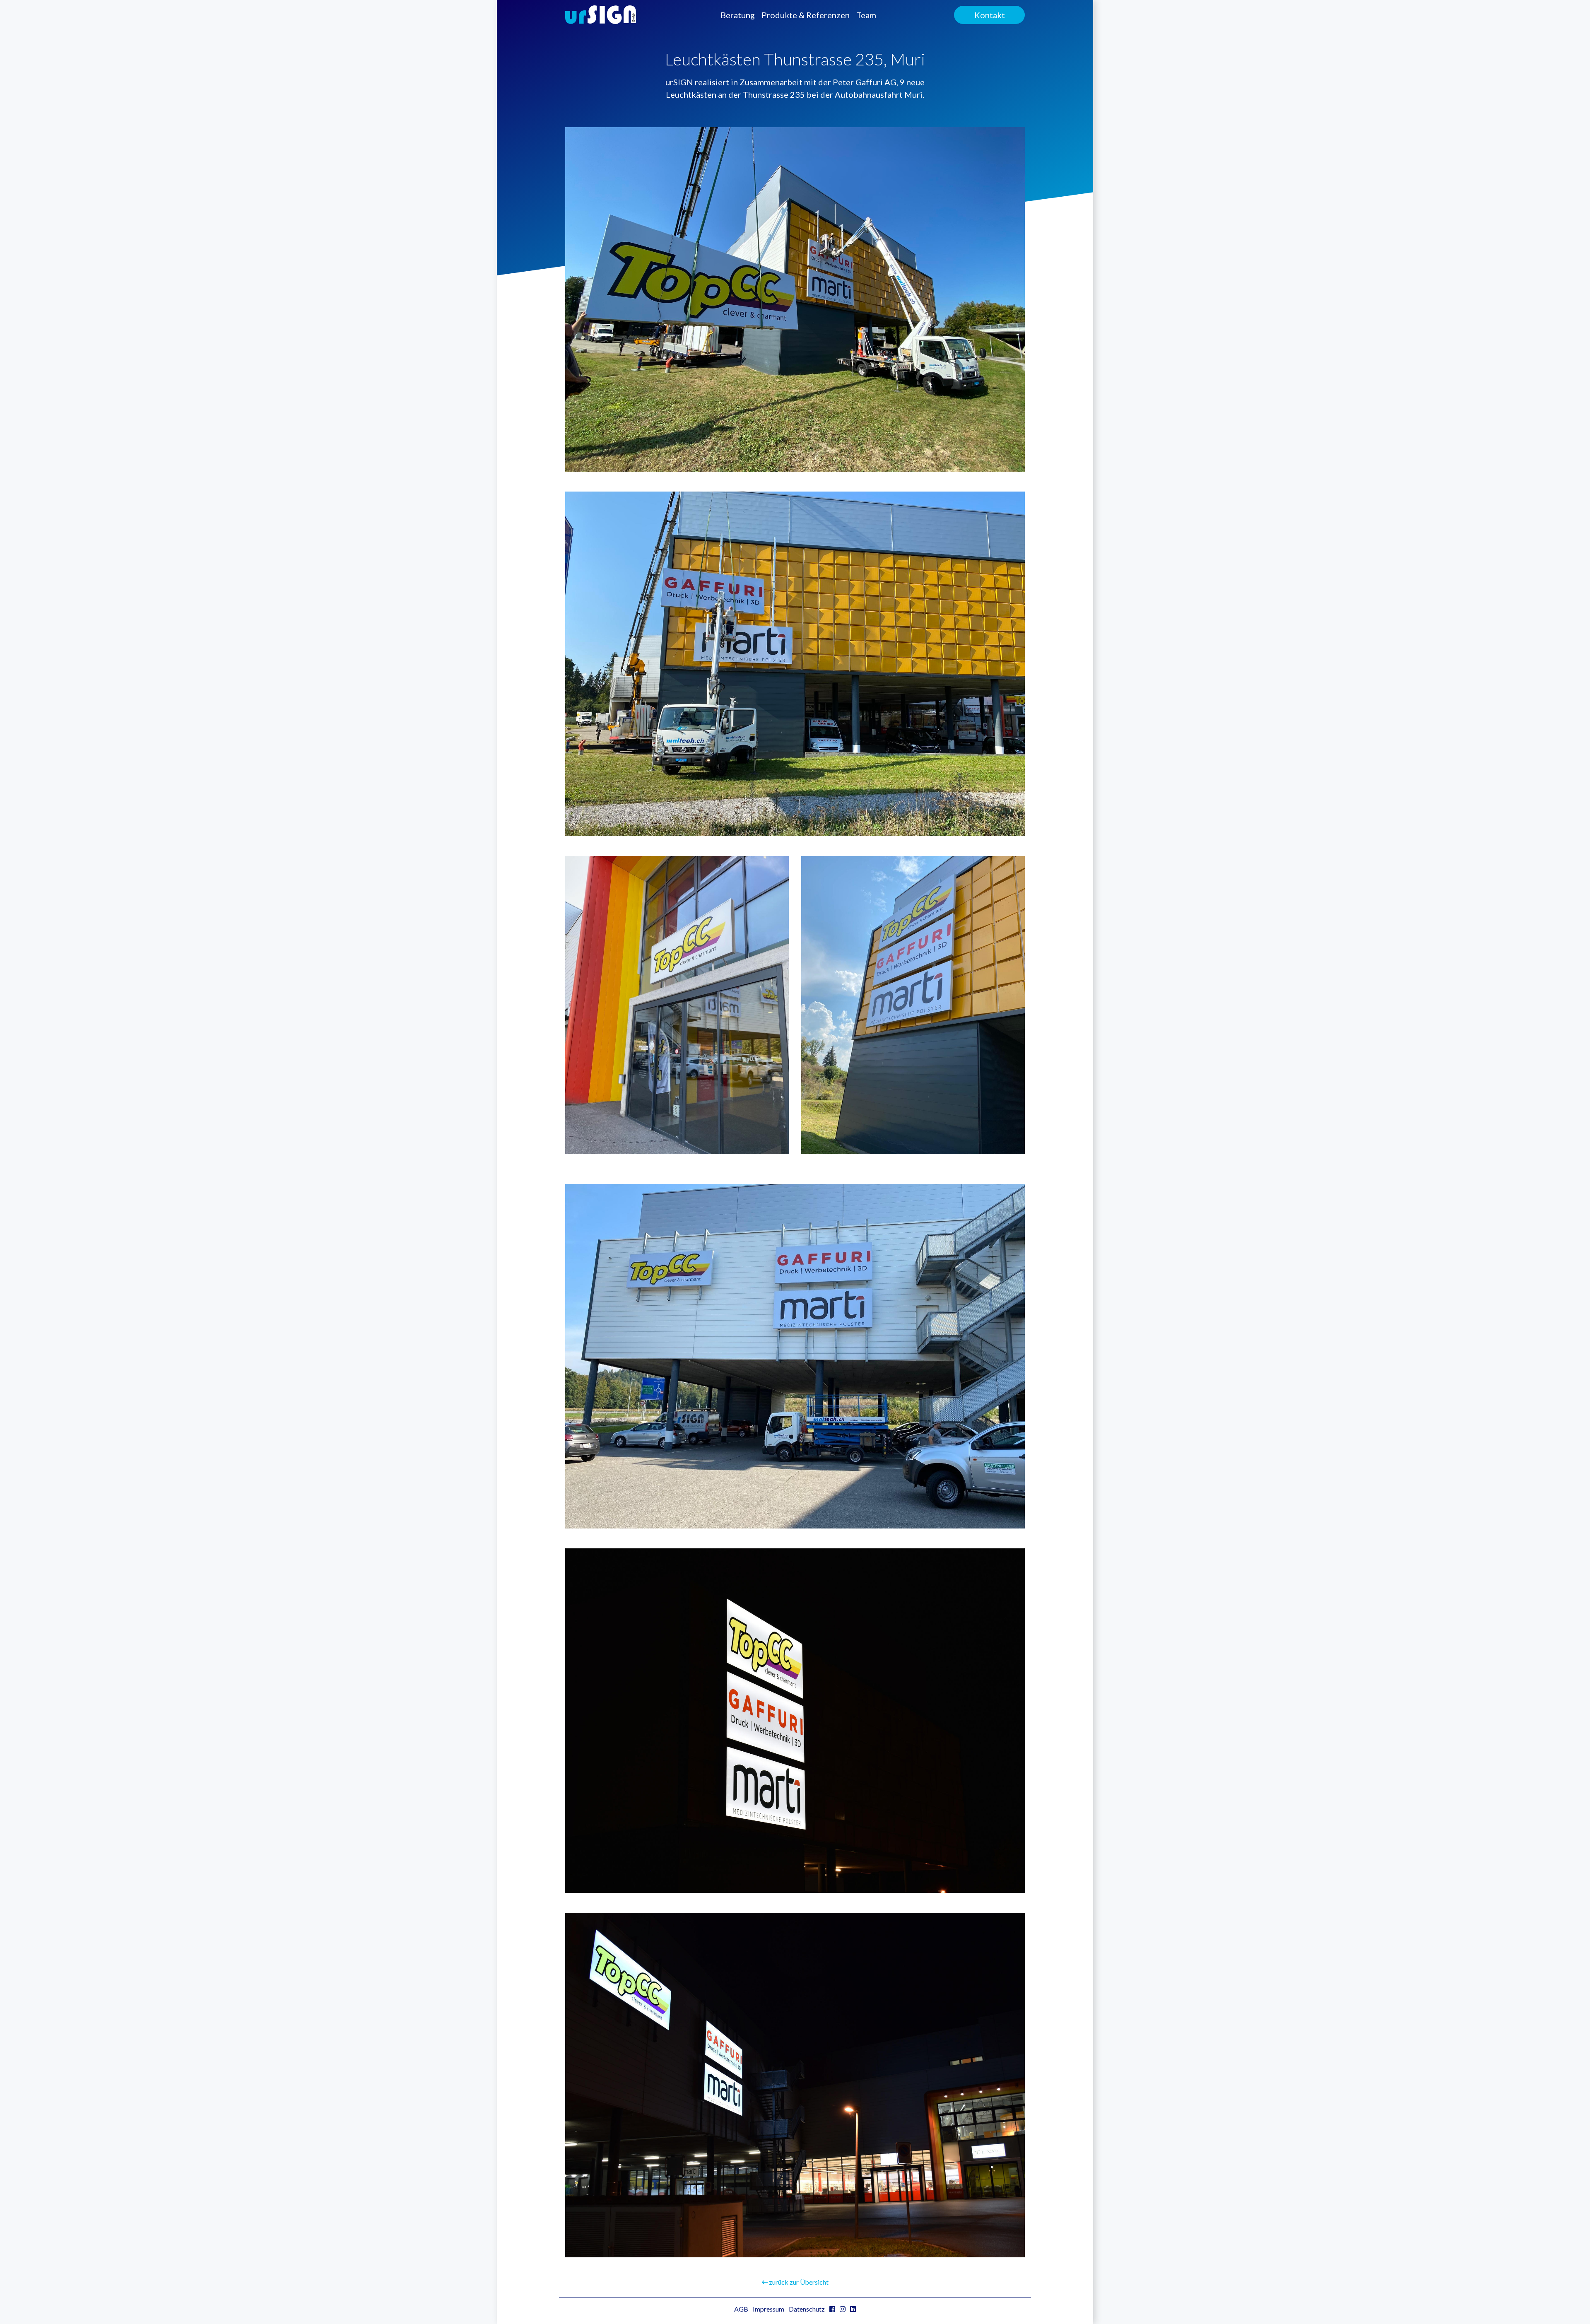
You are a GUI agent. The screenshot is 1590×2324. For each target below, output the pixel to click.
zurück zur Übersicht (798, 2282)
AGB (741, 2309)
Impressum (768, 2309)
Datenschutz (807, 2309)
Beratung (738, 15)
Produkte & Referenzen (806, 15)
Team (866, 15)
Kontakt (990, 15)
